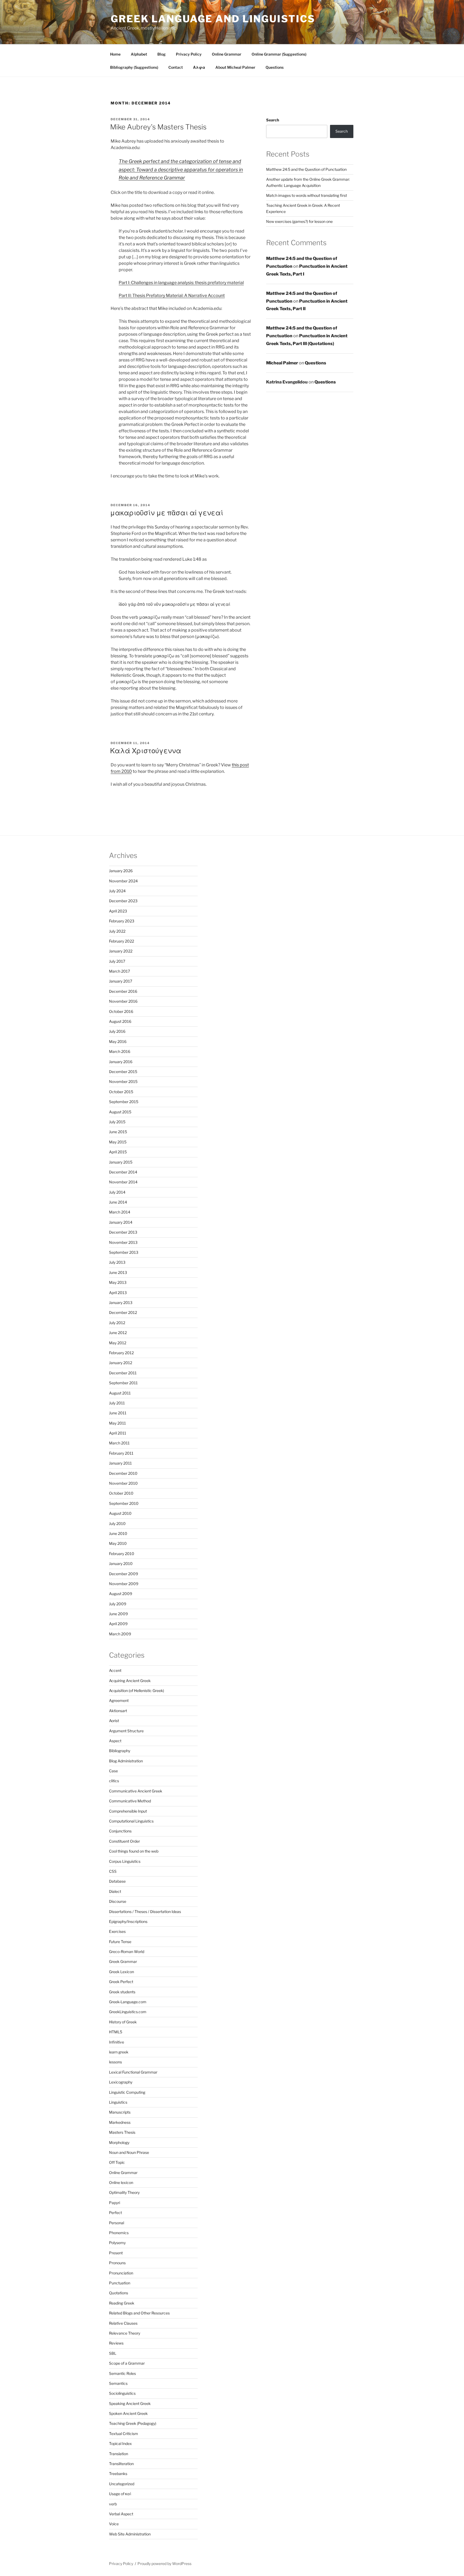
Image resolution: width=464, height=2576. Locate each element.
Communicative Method (130, 1801)
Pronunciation (121, 2273)
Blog (162, 54)
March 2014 (120, 1212)
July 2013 (117, 1262)
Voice (114, 2524)
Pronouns (117, 2263)
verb (113, 2504)
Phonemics (119, 2233)
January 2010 (121, 1564)
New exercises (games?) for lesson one (299, 221)
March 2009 (120, 1634)
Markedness (120, 2122)
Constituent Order (124, 1841)
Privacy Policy (189, 54)
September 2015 (124, 1102)
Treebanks (118, 2474)
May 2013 (118, 1282)
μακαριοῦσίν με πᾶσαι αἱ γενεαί (167, 513)
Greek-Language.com (128, 2002)
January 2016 (121, 1062)
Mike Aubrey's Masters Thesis (158, 127)
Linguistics (118, 2102)
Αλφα (199, 67)
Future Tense (120, 1942)
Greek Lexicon (122, 1972)
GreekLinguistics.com (128, 2012)
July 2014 (117, 1192)
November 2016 (123, 1001)
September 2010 (124, 1503)
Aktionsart (118, 1711)
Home (115, 54)
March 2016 (120, 1051)
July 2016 (117, 1031)
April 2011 (118, 1433)
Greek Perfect (121, 1982)
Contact (176, 67)
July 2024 (117, 891)
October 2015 (121, 1092)
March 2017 (119, 971)
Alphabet (139, 54)
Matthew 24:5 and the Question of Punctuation (306, 169)
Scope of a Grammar (127, 2363)
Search (273, 120)
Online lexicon (121, 2182)
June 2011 (118, 1413)
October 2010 (121, 1493)
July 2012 (117, 1323)
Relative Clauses (123, 2323)
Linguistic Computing (127, 2092)
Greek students (122, 1992)
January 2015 (121, 1162)
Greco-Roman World (127, 1952)
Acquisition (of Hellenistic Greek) (137, 1691)
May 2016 (118, 1041)
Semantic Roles (122, 2373)
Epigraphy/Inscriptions (128, 1921)
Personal (117, 2223)
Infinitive (117, 2042)
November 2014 (123, 1182)
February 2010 (122, 1554)
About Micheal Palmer (235, 67)
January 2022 (121, 951)
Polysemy (117, 2243)
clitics (114, 1781)
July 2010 (117, 1524)
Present (116, 2253)
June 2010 (118, 1533)
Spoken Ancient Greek (128, 2413)
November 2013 (123, 1242)
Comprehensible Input (128, 1811)
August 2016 (120, 1021)
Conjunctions (120, 1831)
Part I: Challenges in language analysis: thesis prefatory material (181, 283)
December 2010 (123, 1473)
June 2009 (118, 1614)
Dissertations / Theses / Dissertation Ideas (145, 1912)
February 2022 (122, 941)
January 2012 (121, 1363)
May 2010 (118, 1543)
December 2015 (123, 1072)
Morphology (119, 2142)
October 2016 (121, 1011)
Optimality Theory (124, 2192)
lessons (115, 2062)
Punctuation (120, 2283)
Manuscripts (120, 2112)
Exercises (117, 1931)
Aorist (114, 1721)
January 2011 (120, 1463)
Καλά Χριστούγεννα (146, 751)
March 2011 (119, 1443)
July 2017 (117, 961)
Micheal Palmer (282, 363)
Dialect (115, 1891)
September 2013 (124, 1252)
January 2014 (121, 1222)
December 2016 (123, 991)
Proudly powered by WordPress (164, 2564)
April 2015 (118, 1152)
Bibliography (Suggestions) (134, 67)
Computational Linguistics (131, 1821)
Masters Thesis (122, 2132)
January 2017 (121, 981)
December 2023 (123, 901)
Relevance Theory (125, 2333)
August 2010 (120, 1513)
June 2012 (118, 1333)
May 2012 (118, 1343)
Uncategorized (122, 2484)
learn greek (119, 2052)
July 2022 (117, 931)
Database (117, 1881)
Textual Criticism (124, 2434)
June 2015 (118, 1132)
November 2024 (123, 881)
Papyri (115, 2203)
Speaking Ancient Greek (130, 2403)
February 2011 (121, 1453)
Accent (115, 1670)
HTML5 (116, 2032)
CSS (113, 1871)
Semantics (118, 2383)
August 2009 (121, 1594)
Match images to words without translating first (307, 195)
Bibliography (120, 1751)
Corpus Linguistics (125, 1861)
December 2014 (123, 1172)
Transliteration (121, 2464)
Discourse (118, 1901)
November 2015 (123, 1082)
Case (113, 1771)
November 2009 (124, 1584)
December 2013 (123, 1232)
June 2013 (118, 1272)
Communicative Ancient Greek (136, 1791)
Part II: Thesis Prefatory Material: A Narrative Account (172, 296)
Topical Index (120, 2443)
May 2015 (118, 1142)
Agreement (119, 1700)
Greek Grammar (123, 1961)
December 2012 (123, 1312)
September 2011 (123, 1383)
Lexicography (121, 2082)
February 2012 (121, 1353)
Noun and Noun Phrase (129, 2152)
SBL (113, 2353)
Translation (119, 2454)
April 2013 (118, 1293)
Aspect (115, 1741)
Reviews (116, 2343)
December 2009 (124, 1574)
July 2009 (118, 1604)
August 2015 (120, 1112)
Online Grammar (227, 54)
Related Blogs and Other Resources (139, 2313)
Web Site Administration (130, 2534)
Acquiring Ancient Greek (130, 1681)
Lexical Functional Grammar (133, 2072)
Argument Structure (126, 1731)
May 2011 (117, 1423)
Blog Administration (126, 1761)
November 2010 (123, 1483)
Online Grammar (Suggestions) (279, 54)
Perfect (115, 2213)
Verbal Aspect (121, 2514)
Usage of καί (120, 2494)
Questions (275, 67)
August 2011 (120, 1393)
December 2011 (123, 1373)
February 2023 (122, 921)
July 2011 (117, 1403)
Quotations (119, 2293)
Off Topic (117, 2162)
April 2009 (118, 1624)
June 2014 (118, 1202)
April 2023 (118, 911)
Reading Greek (122, 2303)
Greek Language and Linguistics (213, 19)
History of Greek (123, 2022)
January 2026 (121, 871)
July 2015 (117, 1122)
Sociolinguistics (122, 2393)
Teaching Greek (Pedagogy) (133, 2423)
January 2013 (121, 1303)
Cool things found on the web (134, 1851)
